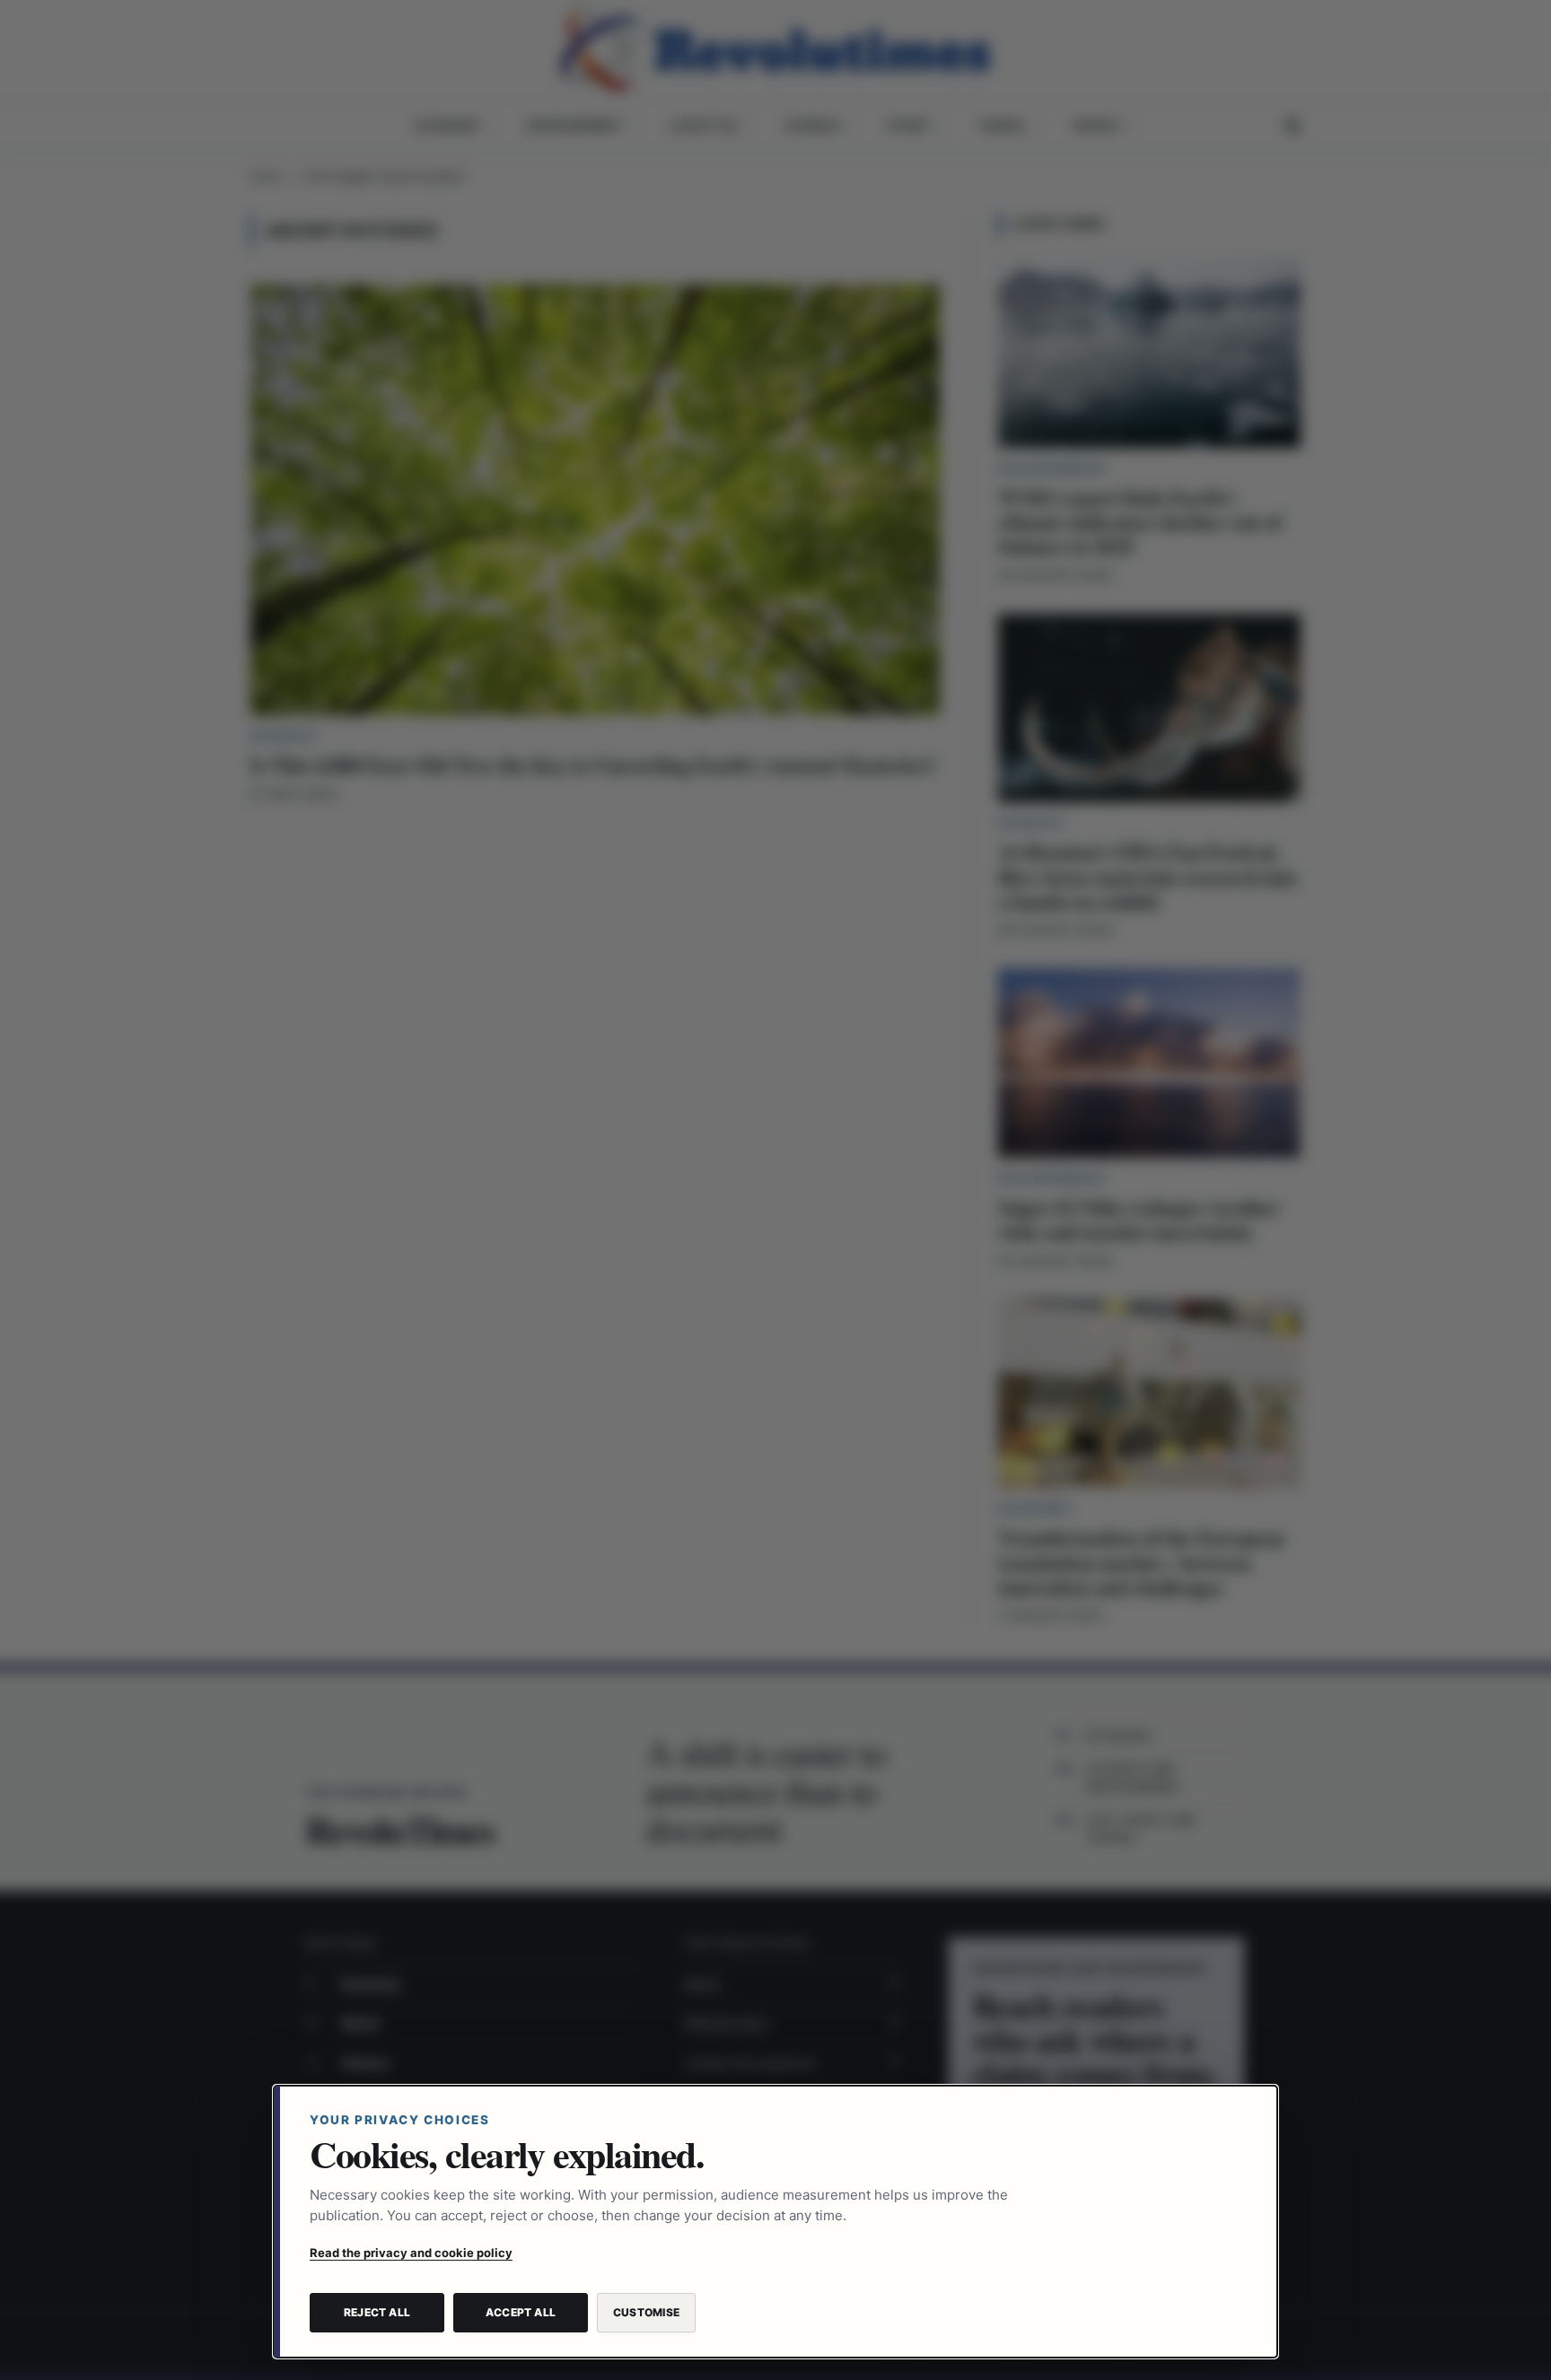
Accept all (521, 2312)
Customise (646, 2312)
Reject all (377, 2312)
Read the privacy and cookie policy (411, 2253)
